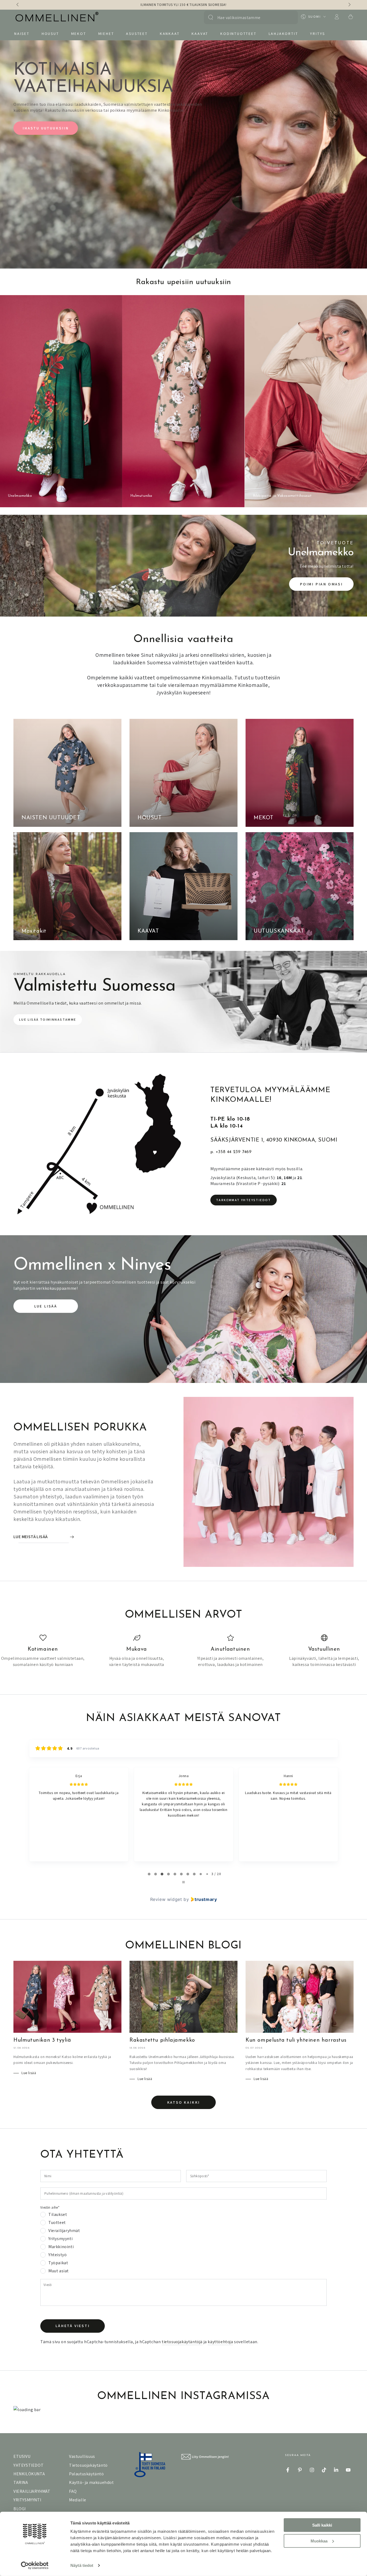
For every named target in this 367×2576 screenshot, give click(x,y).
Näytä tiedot (82, 2565)
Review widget (166, 1899)
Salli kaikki (322, 2525)
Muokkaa (319, 2541)
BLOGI (20, 2509)
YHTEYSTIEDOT (28, 2465)
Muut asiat (59, 2271)
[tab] (149, 1874)
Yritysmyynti (60, 2239)
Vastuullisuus (82, 2456)
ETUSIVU (22, 2456)
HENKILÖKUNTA (29, 2474)
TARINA (21, 2482)
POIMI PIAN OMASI (321, 584)
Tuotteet (57, 2223)
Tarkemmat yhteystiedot (244, 1200)
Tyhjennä (288, 17)
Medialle (78, 2500)
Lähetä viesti (72, 2326)
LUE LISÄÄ (46, 1306)
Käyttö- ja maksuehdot (91, 2482)
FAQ (73, 2491)
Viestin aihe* (50, 2207)
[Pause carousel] (183, 1882)
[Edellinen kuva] (18, 5)
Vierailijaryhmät (64, 2231)
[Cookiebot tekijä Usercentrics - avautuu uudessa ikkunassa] (35, 2566)
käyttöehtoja (220, 2342)
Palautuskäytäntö (87, 2474)
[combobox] (248, 17)
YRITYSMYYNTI (27, 2500)
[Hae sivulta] (211, 17)
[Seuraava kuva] (349, 5)
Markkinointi (61, 2247)
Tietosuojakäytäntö (88, 2465)
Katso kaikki (184, 2102)
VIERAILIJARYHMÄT (32, 2491)
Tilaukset (58, 2215)
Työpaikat (58, 2263)
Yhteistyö (57, 2255)
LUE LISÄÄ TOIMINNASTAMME (48, 1019)
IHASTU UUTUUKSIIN (46, 128)
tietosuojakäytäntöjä (182, 2342)
